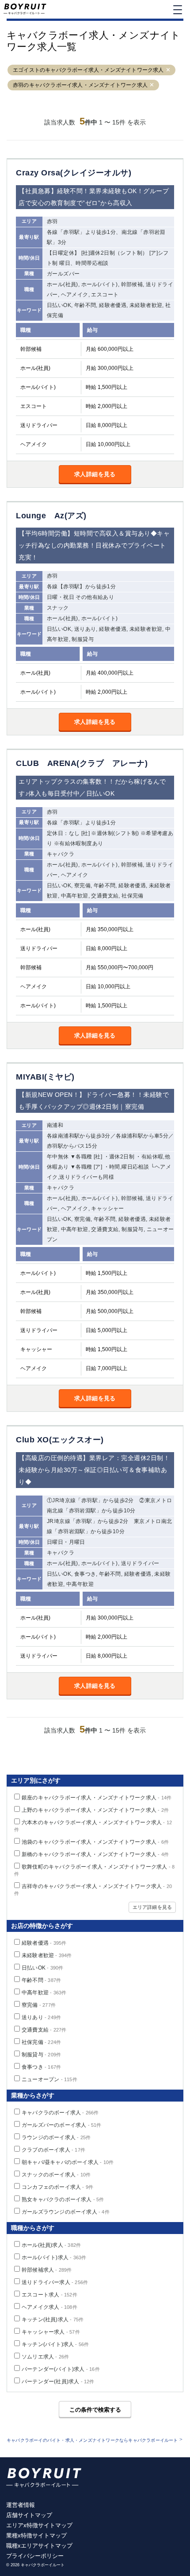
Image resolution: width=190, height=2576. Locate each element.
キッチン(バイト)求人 (55, 2344)
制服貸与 (41, 2055)
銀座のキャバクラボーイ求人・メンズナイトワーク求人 (97, 1798)
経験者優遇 (44, 1943)
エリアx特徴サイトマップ (39, 2525)
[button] (168, 70)
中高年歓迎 (44, 1993)
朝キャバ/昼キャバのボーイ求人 (68, 2162)
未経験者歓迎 (47, 1955)
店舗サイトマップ (29, 2515)
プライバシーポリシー (35, 2556)
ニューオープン (49, 2079)
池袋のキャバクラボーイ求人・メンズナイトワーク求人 (95, 1842)
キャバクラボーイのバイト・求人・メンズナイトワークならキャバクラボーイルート (92, 2440)
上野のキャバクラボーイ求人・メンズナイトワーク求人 (95, 1810)
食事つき (41, 2067)
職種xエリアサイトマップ (39, 2546)
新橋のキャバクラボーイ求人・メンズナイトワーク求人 (95, 1854)
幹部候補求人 (47, 2270)
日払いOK (42, 1968)
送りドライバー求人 (55, 2282)
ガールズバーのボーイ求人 (62, 2125)
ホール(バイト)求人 (54, 2257)
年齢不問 (41, 1980)
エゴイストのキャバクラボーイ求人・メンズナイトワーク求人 (88, 70)
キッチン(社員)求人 (53, 2320)
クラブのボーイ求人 (53, 2150)
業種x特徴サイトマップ (36, 2535)
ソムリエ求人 (45, 2357)
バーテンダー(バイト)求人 (61, 2369)
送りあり (41, 2017)
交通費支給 (44, 2030)
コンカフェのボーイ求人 (57, 2187)
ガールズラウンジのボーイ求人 (66, 2212)
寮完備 (39, 2005)
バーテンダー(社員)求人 (58, 2382)
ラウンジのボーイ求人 (56, 2137)
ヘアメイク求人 (49, 2307)
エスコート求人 (49, 2295)
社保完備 (41, 2042)
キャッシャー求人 (51, 2332)
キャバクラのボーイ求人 (60, 2113)
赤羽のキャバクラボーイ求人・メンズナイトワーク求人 (80, 85)
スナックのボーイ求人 (56, 2175)
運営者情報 (21, 2505)
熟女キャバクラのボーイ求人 (63, 2199)
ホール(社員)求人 (51, 2245)
